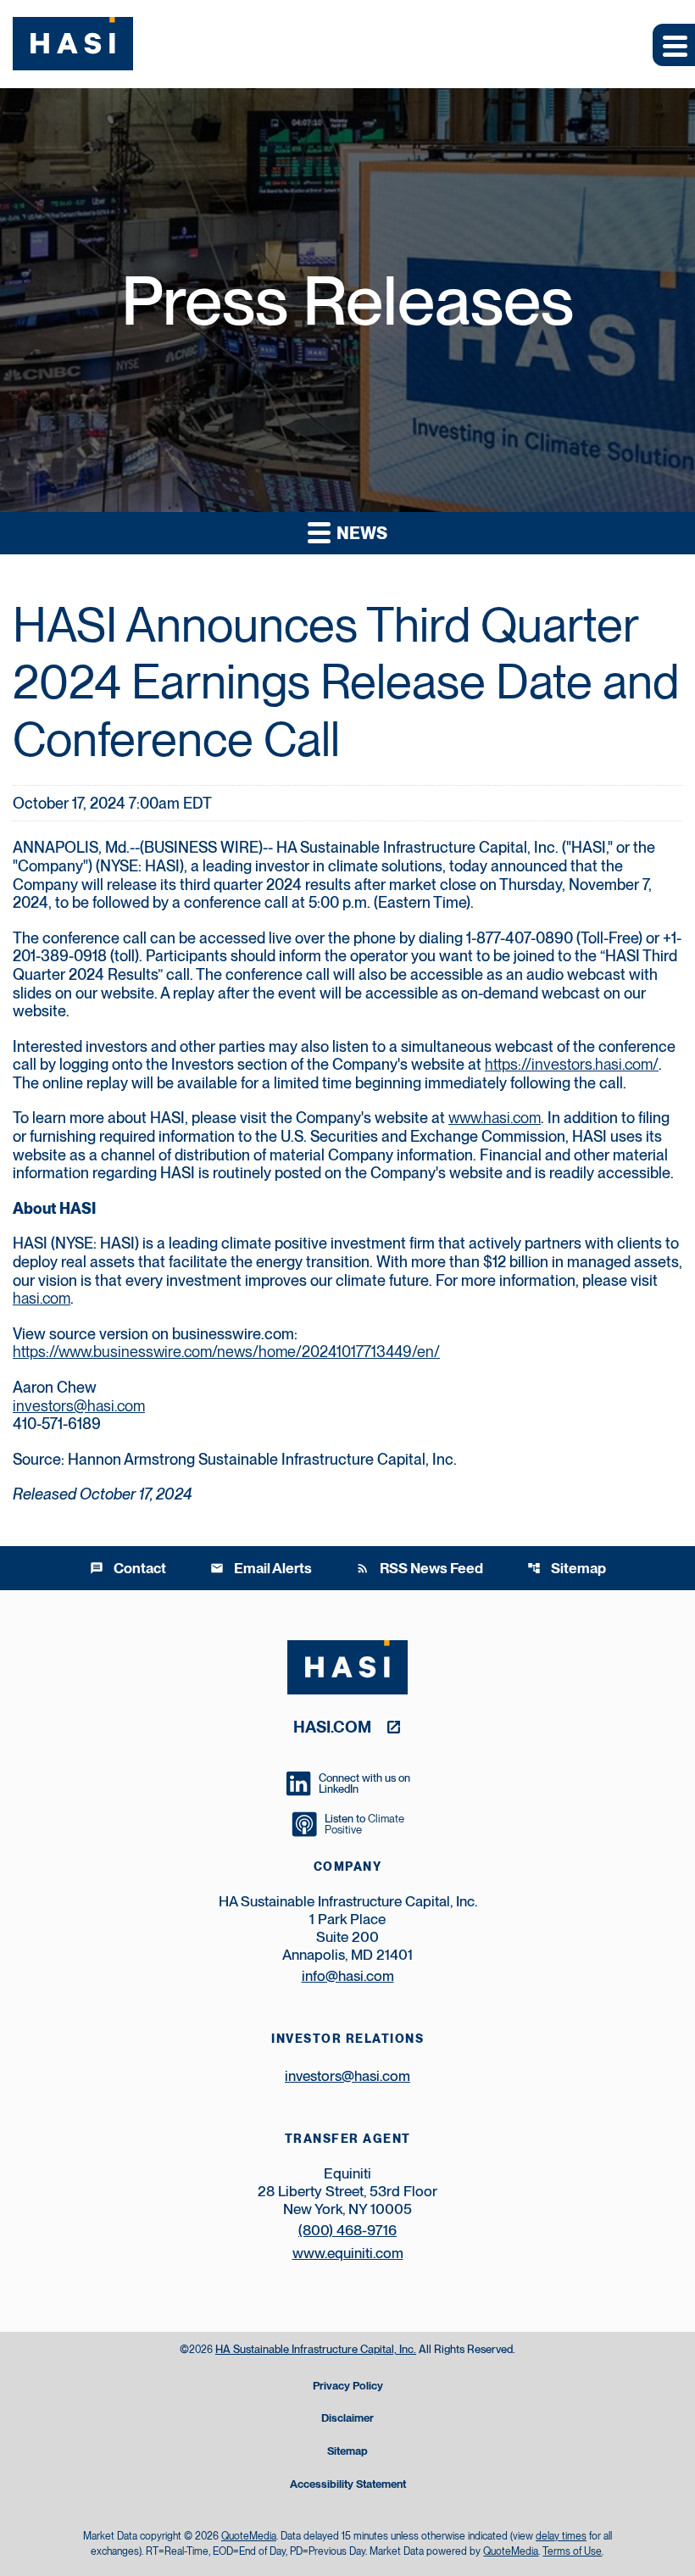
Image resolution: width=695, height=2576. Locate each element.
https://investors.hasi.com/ (572, 1064)
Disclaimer (347, 2419)
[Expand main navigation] (674, 45)
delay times (561, 2536)
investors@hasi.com (79, 1406)
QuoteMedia (249, 2536)
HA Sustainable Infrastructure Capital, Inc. (316, 2349)
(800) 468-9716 (347, 2230)
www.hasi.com (495, 1118)
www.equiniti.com (348, 2253)
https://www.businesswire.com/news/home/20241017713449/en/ (226, 1352)
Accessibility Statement (348, 2485)
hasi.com (42, 1298)
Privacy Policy (348, 2387)
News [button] (360, 533)
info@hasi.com (348, 1976)
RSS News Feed (420, 1568)
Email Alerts (261, 1568)
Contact (128, 1568)
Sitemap (567, 1568)
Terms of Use (572, 2551)
